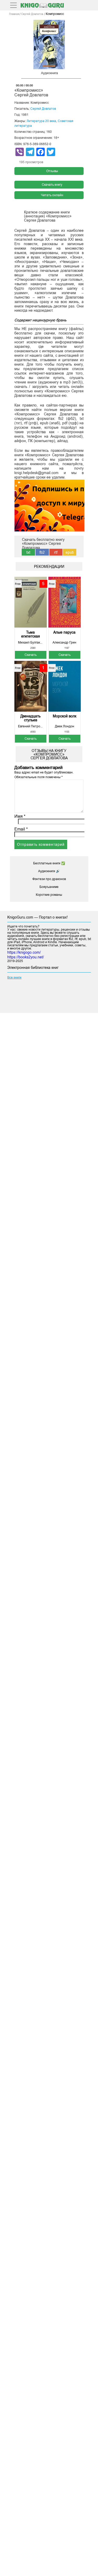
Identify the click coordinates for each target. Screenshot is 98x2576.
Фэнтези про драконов (49, 879)
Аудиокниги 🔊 (49, 871)
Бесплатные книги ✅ (49, 863)
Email (21, 829)
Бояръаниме (49, 887)
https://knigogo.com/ (24, 952)
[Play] (17, 79)
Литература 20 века (41, 121)
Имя (20, 816)
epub (70, 552)
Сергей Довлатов (43, 109)
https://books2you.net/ (26, 957)
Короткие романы (49, 895)
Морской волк (65, 716)
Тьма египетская (31, 634)
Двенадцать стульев (30, 718)
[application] (49, 80)
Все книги (14, 977)
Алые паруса (64, 632)
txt (28, 552)
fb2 (42, 552)
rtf (56, 552)
